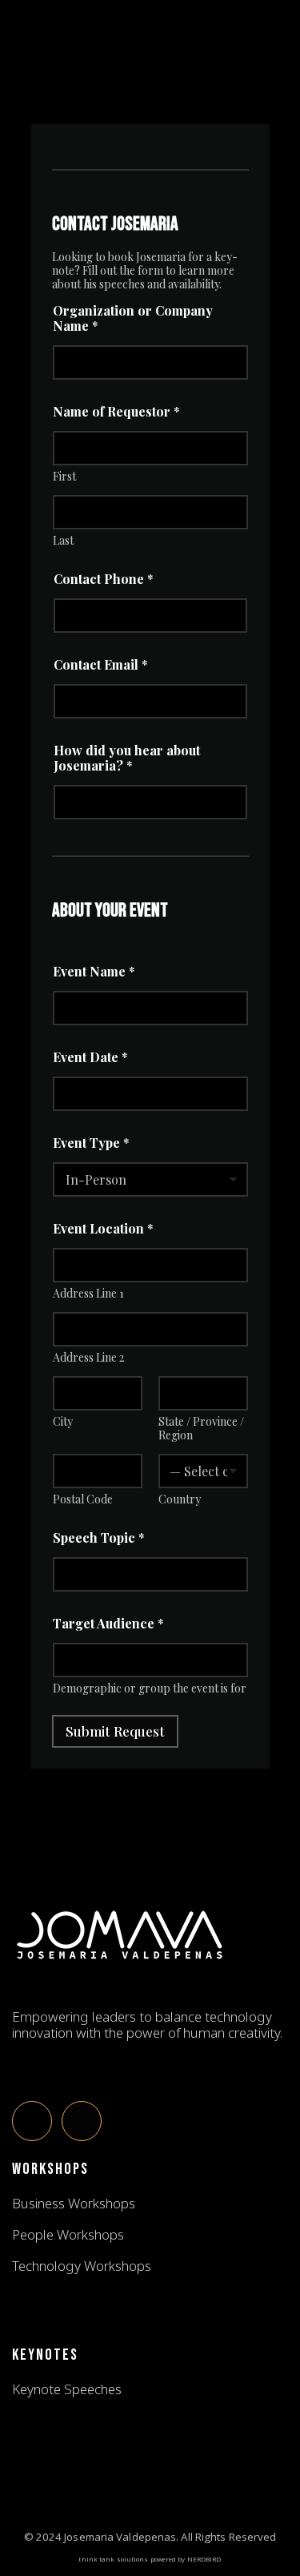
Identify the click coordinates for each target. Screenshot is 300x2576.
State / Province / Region (201, 1428)
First (64, 476)
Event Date (90, 1057)
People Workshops (68, 2235)
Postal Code (83, 1499)
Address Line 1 (88, 1293)
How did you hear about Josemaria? (127, 758)
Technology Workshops (82, 2266)
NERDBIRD (204, 2559)
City (63, 1421)
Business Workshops (74, 2204)
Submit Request (115, 1731)
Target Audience (108, 1623)
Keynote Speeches (67, 2389)
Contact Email (101, 664)
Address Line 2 (88, 1357)
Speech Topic (99, 1538)
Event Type (91, 1143)
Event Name (94, 971)
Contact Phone (104, 579)
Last (63, 540)
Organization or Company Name (133, 318)
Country (180, 1499)
